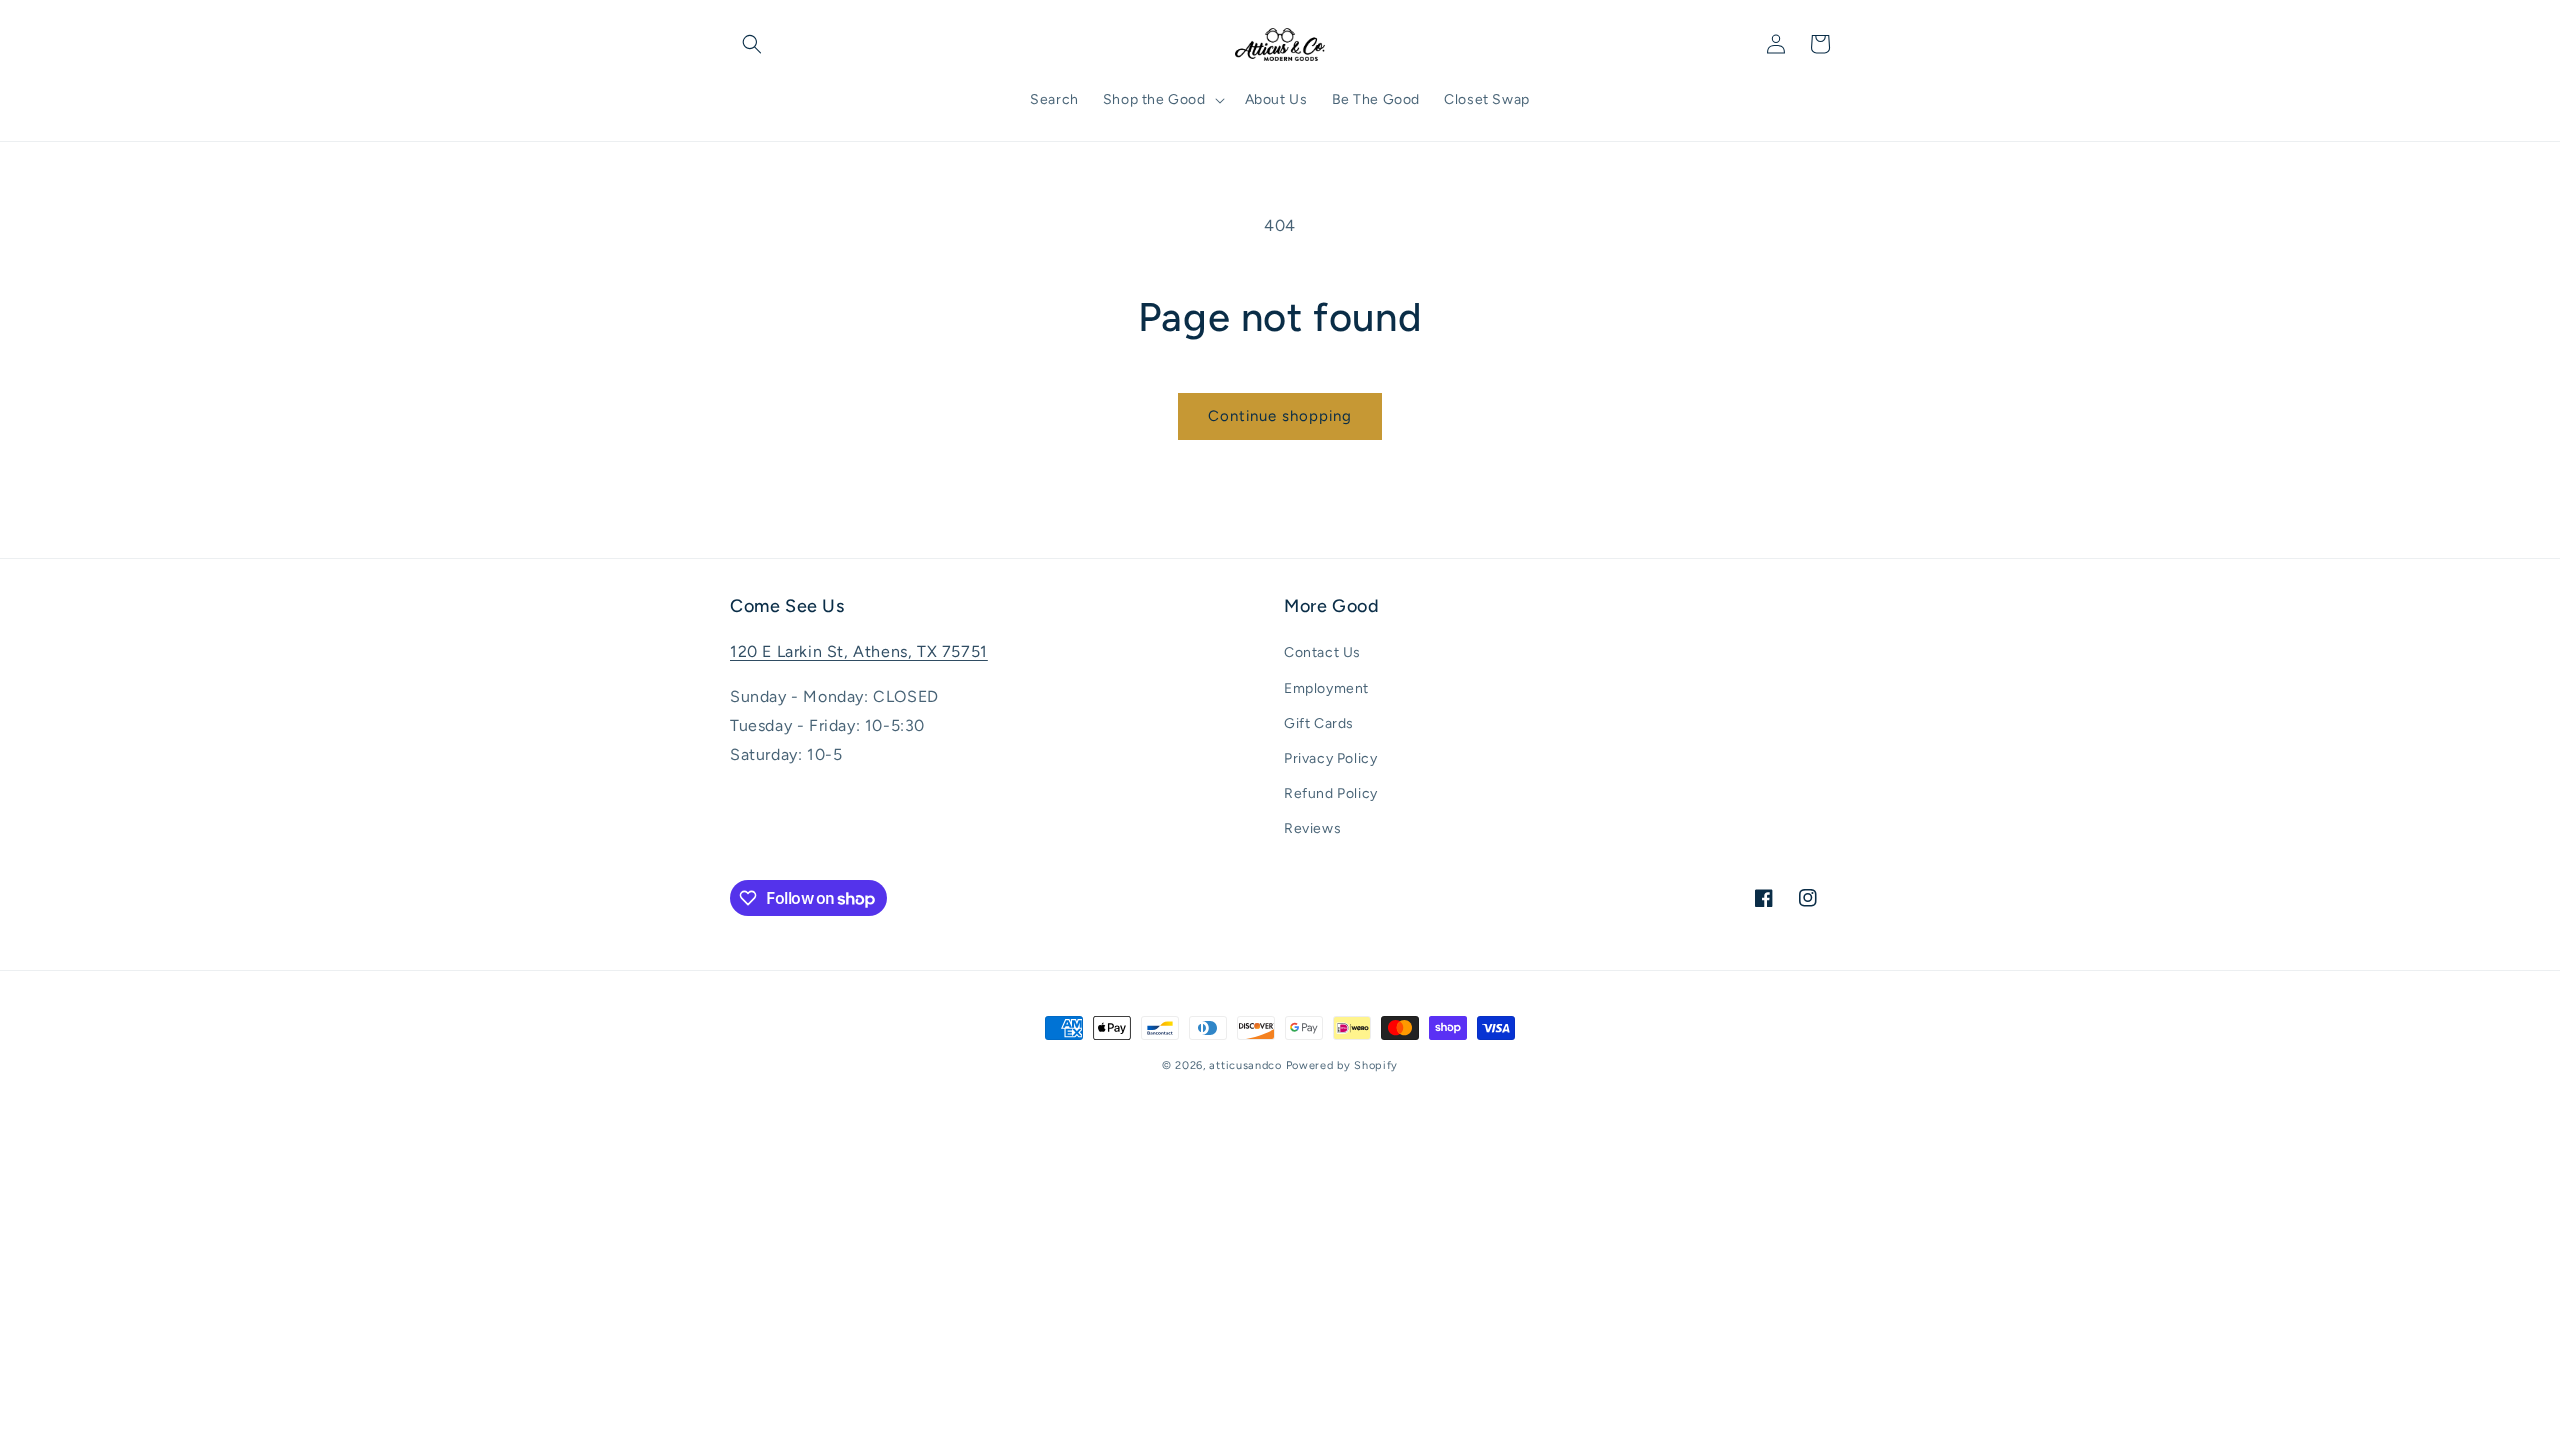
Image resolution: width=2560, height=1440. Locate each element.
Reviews (1312, 828)
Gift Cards (1319, 723)
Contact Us (1322, 652)
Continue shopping (1280, 416)
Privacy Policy (1330, 758)
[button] (752, 44)
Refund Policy (1331, 793)
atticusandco (1245, 1065)
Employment (1326, 688)
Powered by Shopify (1342, 1065)
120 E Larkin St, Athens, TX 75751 (859, 651)
